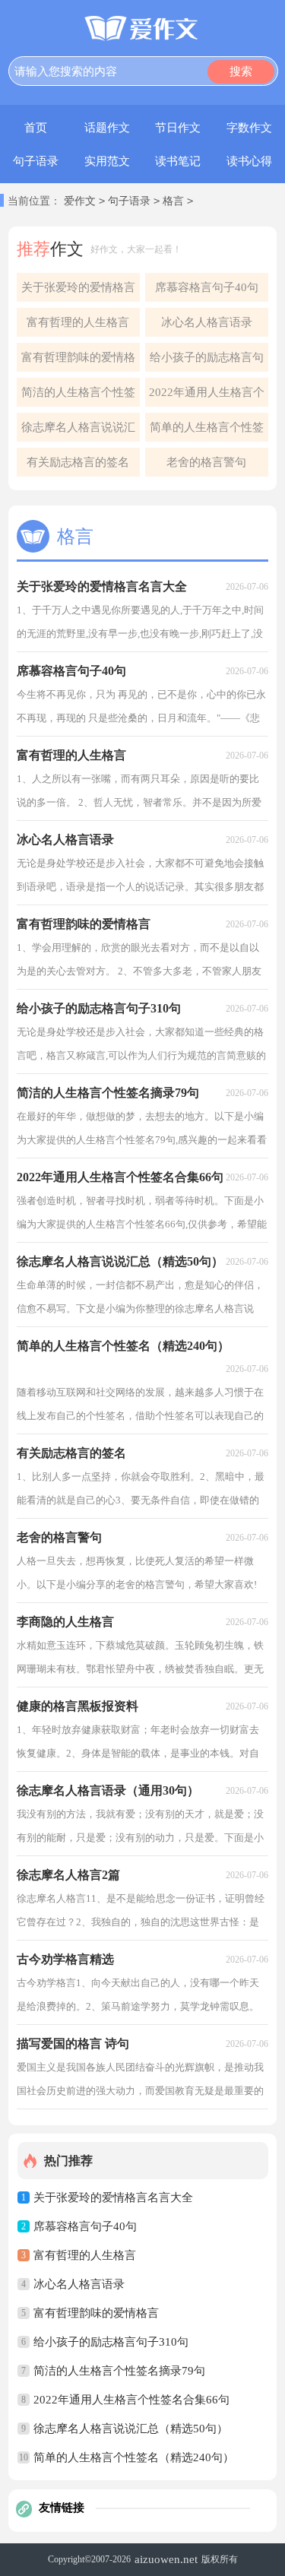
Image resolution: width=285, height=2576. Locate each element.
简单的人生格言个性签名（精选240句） (207, 431)
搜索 (241, 71)
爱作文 (80, 201)
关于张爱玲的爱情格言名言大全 (78, 292)
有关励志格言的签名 (78, 462)
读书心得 (249, 161)
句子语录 (36, 161)
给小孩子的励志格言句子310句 (207, 361)
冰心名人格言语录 (207, 322)
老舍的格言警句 (206, 462)
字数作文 (249, 128)
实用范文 (107, 161)
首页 (36, 128)
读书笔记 (178, 161)
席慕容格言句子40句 (207, 287)
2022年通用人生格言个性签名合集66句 (207, 396)
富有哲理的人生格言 (78, 322)
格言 (173, 201)
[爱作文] (142, 30)
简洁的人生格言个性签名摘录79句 (78, 396)
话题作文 (107, 128)
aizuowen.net (166, 2559)
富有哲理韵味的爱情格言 (78, 361)
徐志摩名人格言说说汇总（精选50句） (78, 431)
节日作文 (178, 128)
